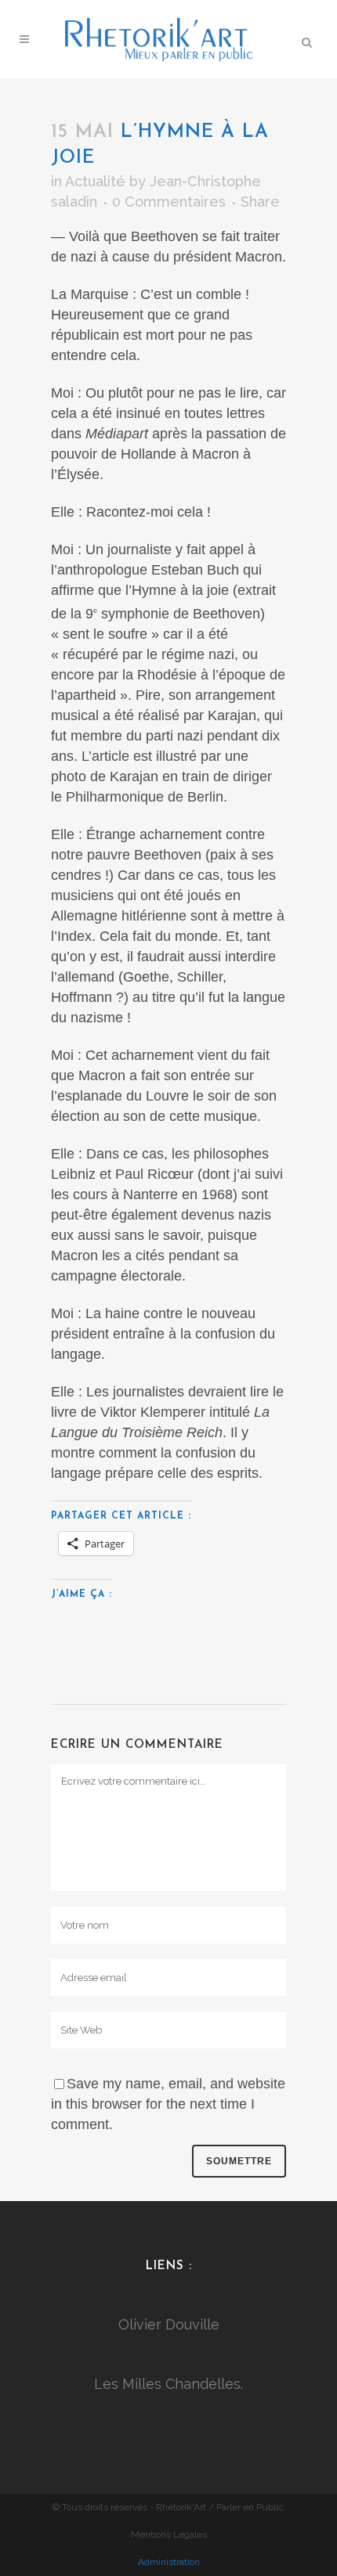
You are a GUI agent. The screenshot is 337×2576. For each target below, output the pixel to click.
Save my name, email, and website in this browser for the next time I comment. (168, 2104)
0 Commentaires (169, 202)
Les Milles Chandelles (167, 2384)
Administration (169, 2562)
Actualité (95, 181)
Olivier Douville (169, 2324)
